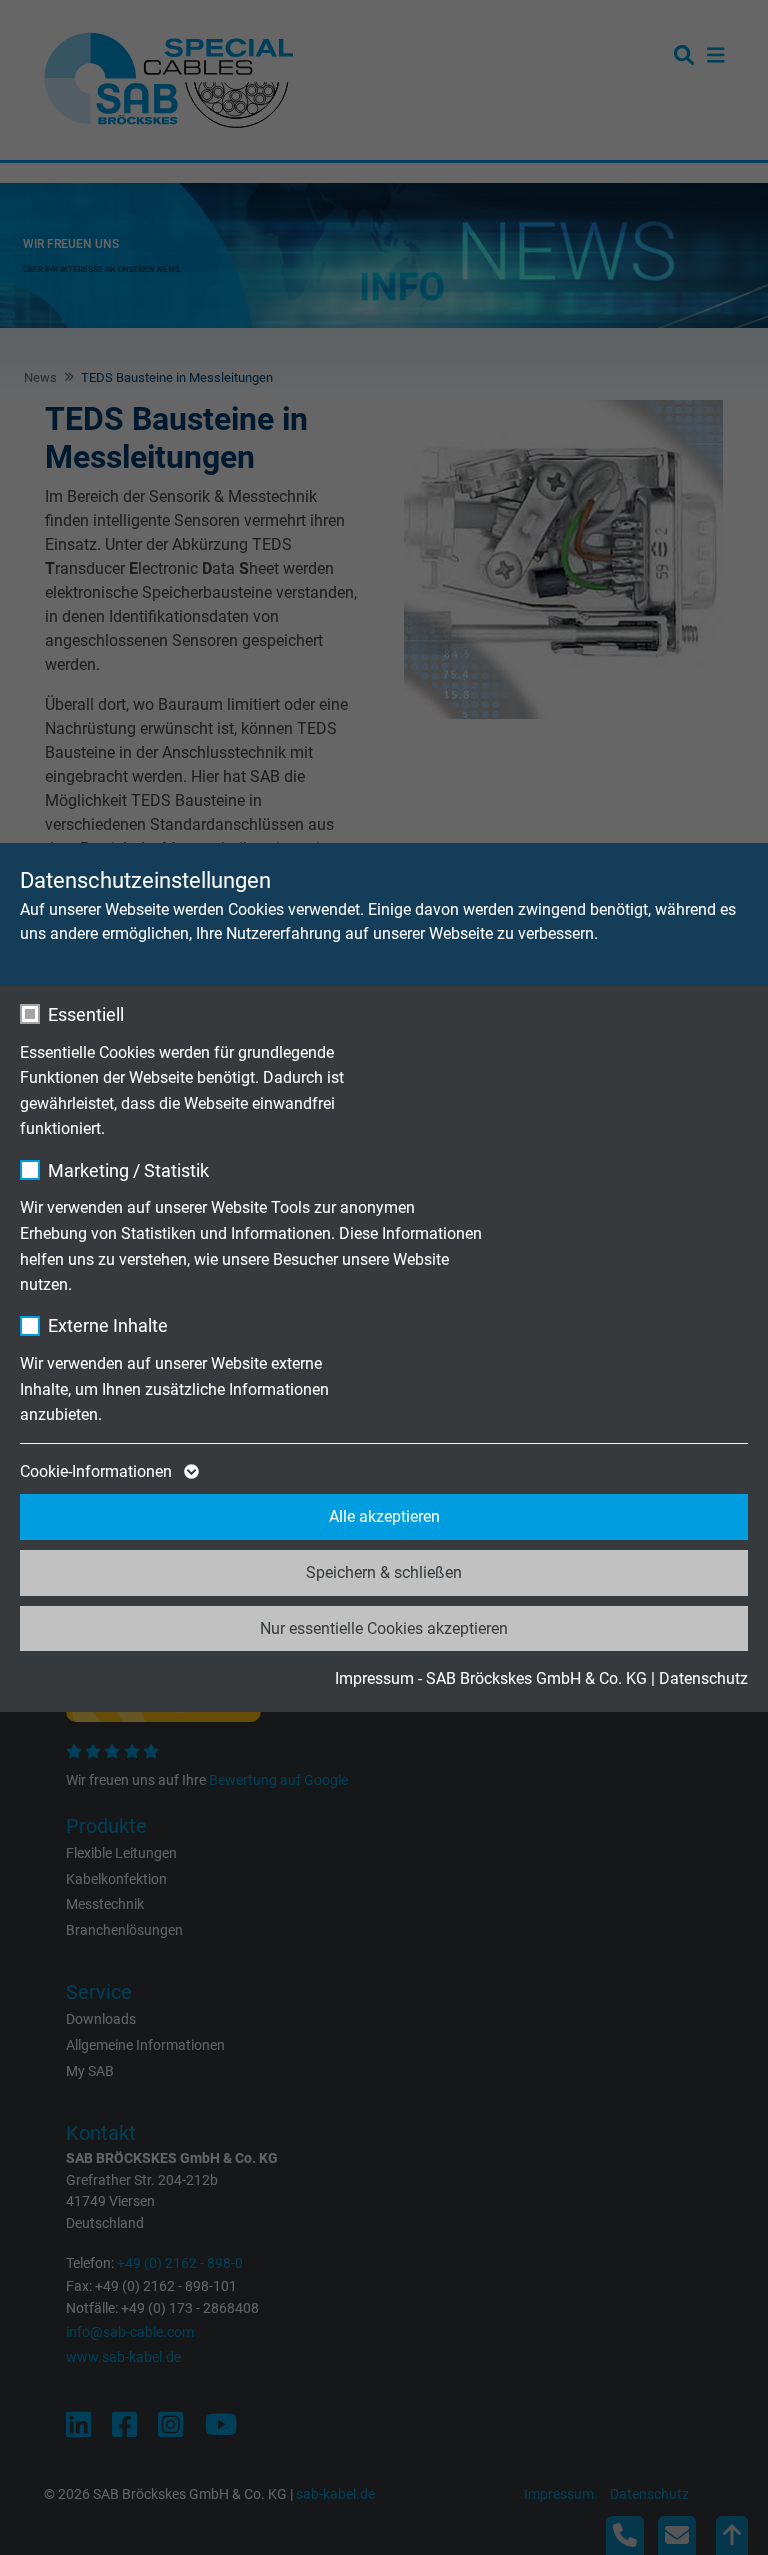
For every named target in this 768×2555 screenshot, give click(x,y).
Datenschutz (703, 1678)
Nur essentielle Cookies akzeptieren (384, 1628)
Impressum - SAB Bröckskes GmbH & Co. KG (491, 1678)
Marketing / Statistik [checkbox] (128, 1170)
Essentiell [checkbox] (86, 1014)
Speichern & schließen (384, 1572)
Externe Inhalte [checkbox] (108, 1325)
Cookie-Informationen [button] (98, 1471)
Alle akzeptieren (384, 1516)
